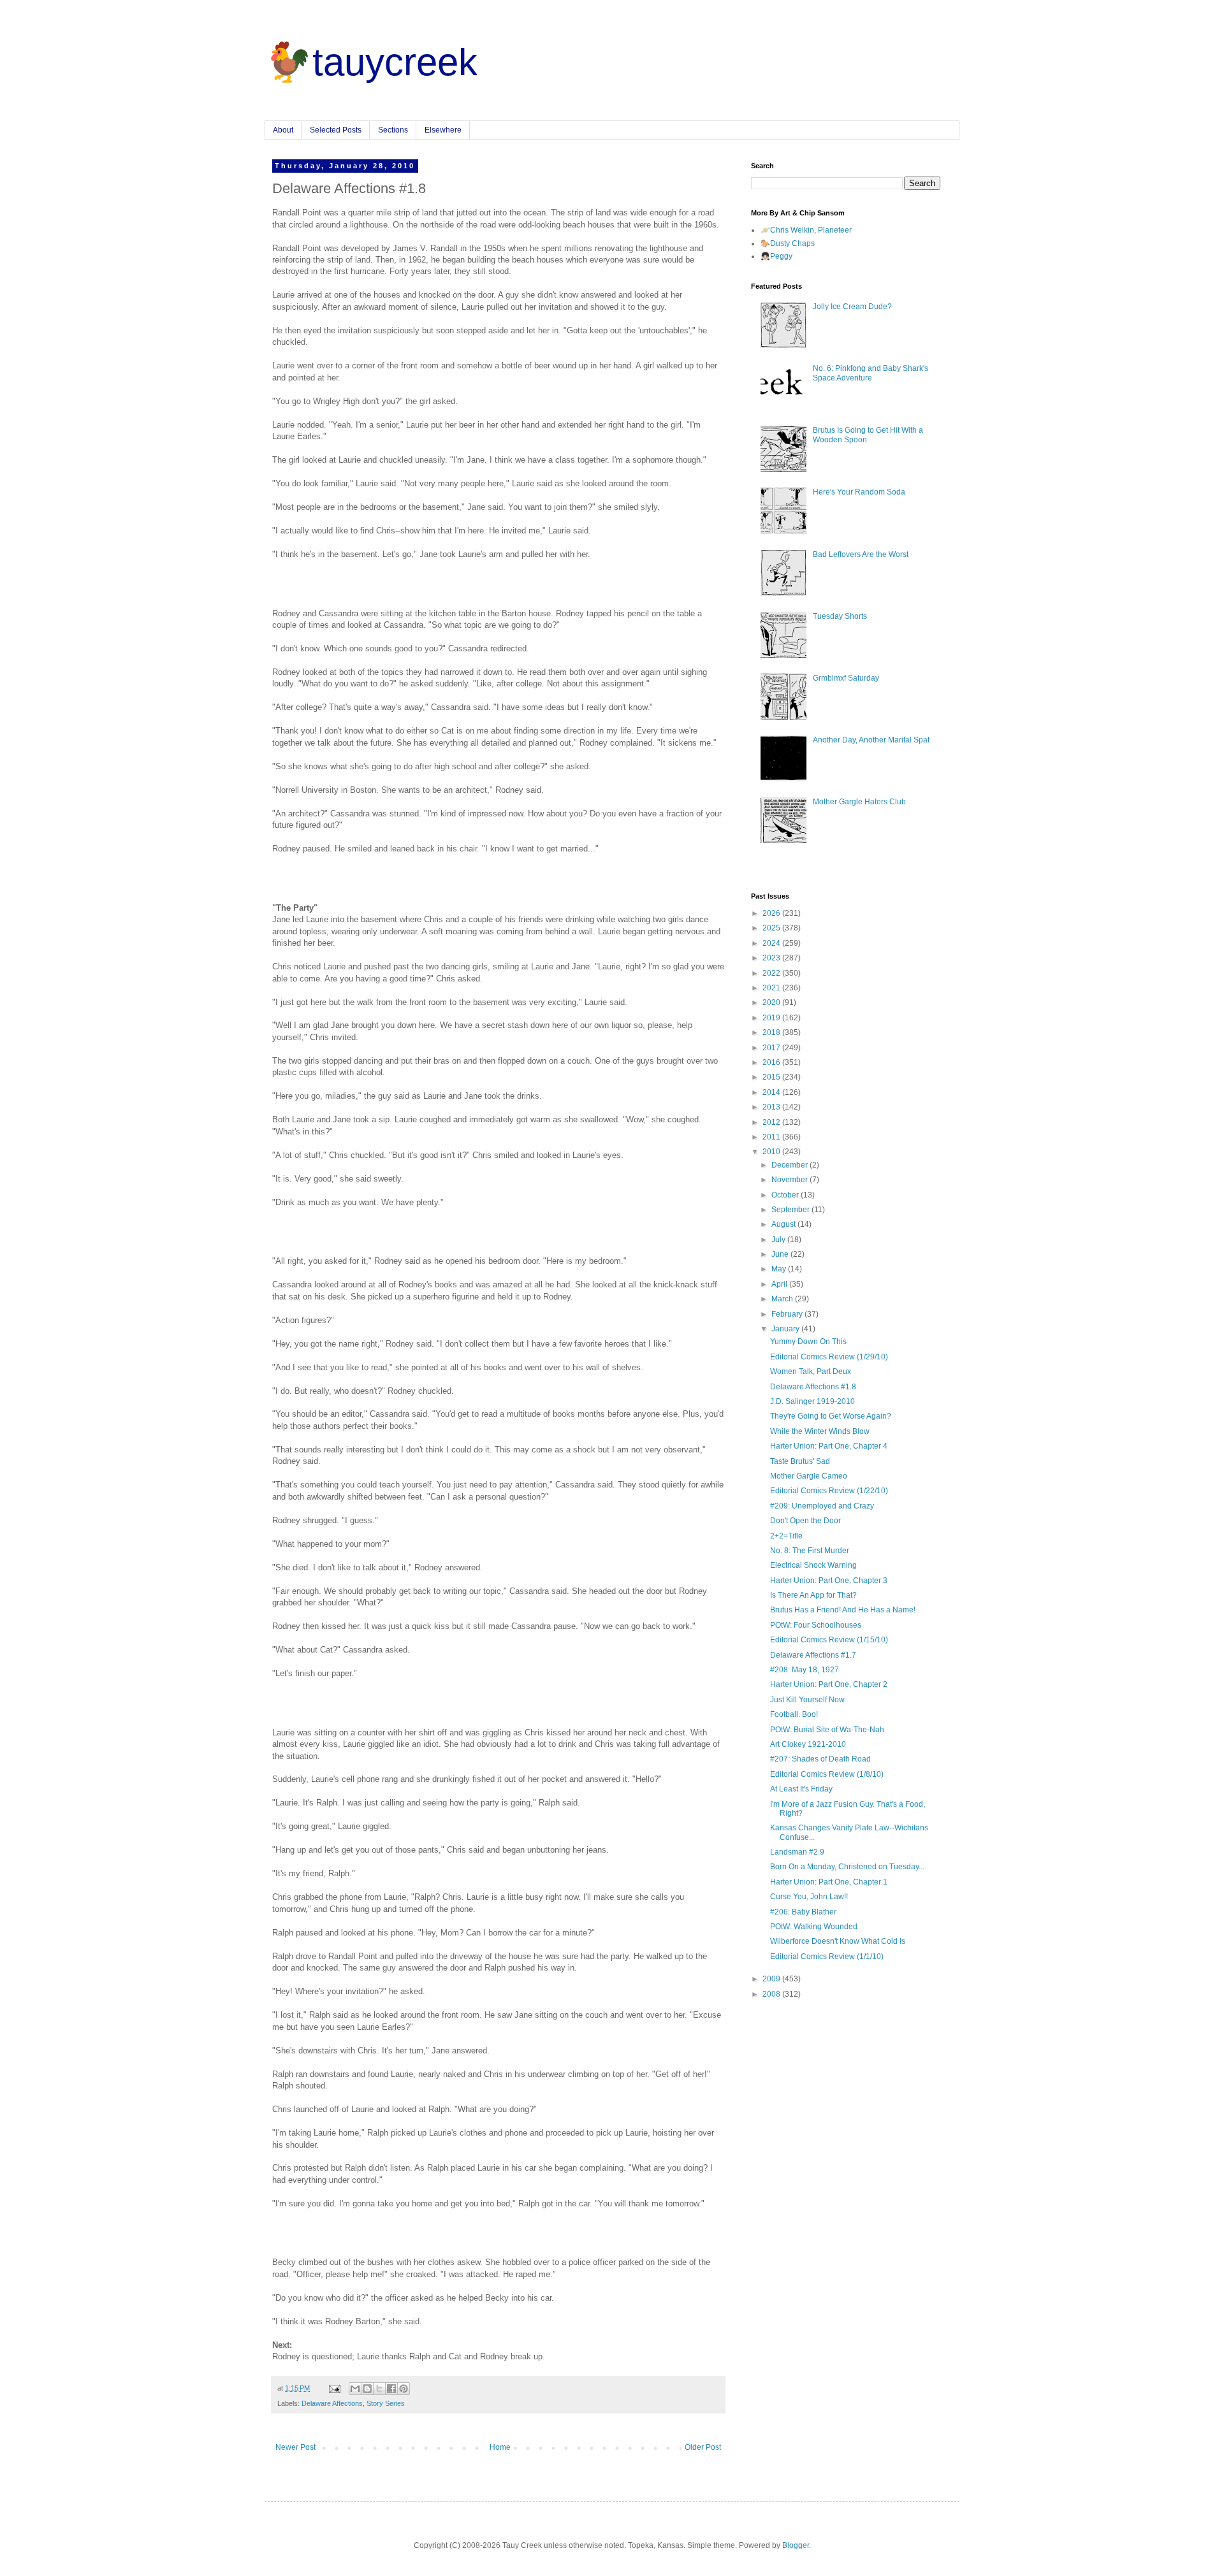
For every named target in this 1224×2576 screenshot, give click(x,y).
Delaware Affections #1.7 (813, 1655)
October (786, 1195)
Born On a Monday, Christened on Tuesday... (847, 1867)
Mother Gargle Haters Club (859, 802)
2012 (772, 1122)
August (784, 1224)
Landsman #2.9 (797, 1852)
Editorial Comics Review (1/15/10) (829, 1640)
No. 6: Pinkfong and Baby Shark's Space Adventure (871, 373)
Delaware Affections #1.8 (813, 1387)
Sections (393, 130)
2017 (772, 1048)
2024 (772, 943)
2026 (772, 913)
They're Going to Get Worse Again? (831, 1416)
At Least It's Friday (801, 1789)
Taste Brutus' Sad (800, 1461)
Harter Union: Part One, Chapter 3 (829, 1581)
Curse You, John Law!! (809, 1897)
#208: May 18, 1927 (805, 1670)
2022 (772, 973)
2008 (772, 1994)
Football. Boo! (794, 1714)
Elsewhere (443, 130)
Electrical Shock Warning (813, 1565)
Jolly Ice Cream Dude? (852, 307)
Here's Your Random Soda (859, 492)
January (786, 1329)
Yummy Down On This (808, 1342)
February (788, 1314)
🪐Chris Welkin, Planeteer (806, 230)
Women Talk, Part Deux (811, 1371)
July (779, 1240)
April (780, 1284)
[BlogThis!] (367, 2389)
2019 (772, 1018)
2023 (772, 958)
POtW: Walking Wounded (814, 1927)
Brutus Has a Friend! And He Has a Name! (843, 1610)
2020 (772, 1002)
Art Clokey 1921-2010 (808, 1744)
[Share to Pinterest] (404, 2389)
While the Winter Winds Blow (820, 1431)
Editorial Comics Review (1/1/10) (827, 1957)
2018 (772, 1032)
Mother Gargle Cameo (809, 1476)
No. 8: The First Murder (810, 1551)
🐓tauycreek (371, 62)
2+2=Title (786, 1536)
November (790, 1180)
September (791, 1210)
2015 (772, 1077)
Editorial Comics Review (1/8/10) (827, 1774)
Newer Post (295, 2447)
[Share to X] (379, 2389)
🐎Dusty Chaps (788, 243)
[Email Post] (334, 2388)
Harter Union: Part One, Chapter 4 (829, 1446)
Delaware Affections (332, 2403)
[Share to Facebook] (391, 2389)
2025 (772, 928)
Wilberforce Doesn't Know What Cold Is (838, 1941)
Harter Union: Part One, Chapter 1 (829, 1882)
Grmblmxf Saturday (846, 678)
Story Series (386, 2403)
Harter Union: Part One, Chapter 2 (829, 1684)
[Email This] (355, 2389)
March (783, 1299)
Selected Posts (336, 130)
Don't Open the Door (805, 1521)
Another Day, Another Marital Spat (871, 740)
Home (500, 2447)
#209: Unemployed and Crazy (822, 1506)
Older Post (703, 2447)
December (790, 1165)
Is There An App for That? (813, 1595)
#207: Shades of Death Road (820, 1759)
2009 (772, 1979)
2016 (772, 1062)
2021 (772, 988)
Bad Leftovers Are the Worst (861, 554)
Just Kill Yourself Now (807, 1700)
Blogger (796, 2545)
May (780, 1269)
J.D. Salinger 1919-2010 (812, 1401)
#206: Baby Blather (803, 1912)
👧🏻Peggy (776, 256)
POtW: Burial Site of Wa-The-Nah (827, 1730)
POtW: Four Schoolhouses (816, 1625)
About (283, 130)
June (781, 1254)
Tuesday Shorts (840, 616)
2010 (772, 1152)
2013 (772, 1107)
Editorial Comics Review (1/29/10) (829, 1357)
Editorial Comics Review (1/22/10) (829, 1491)
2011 (772, 1137)
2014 (772, 1092)
